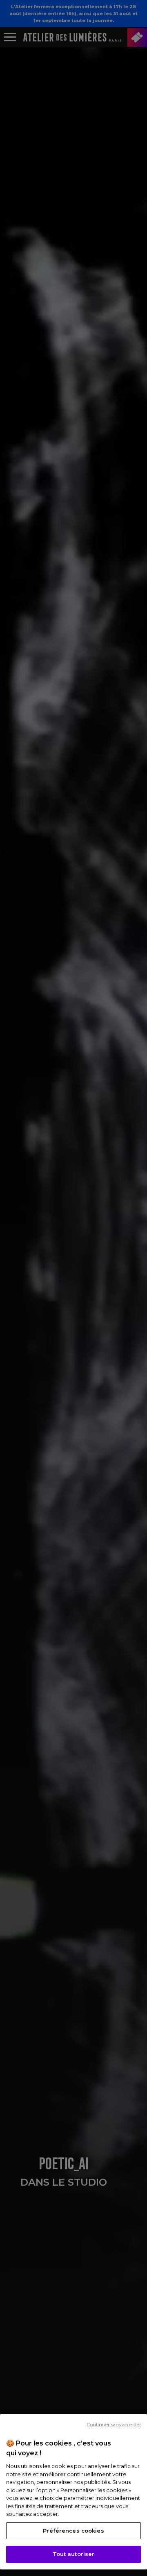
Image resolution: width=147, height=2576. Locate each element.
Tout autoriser (74, 2554)
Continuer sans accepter (114, 2425)
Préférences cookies (73, 2531)
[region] (73, 2492)
